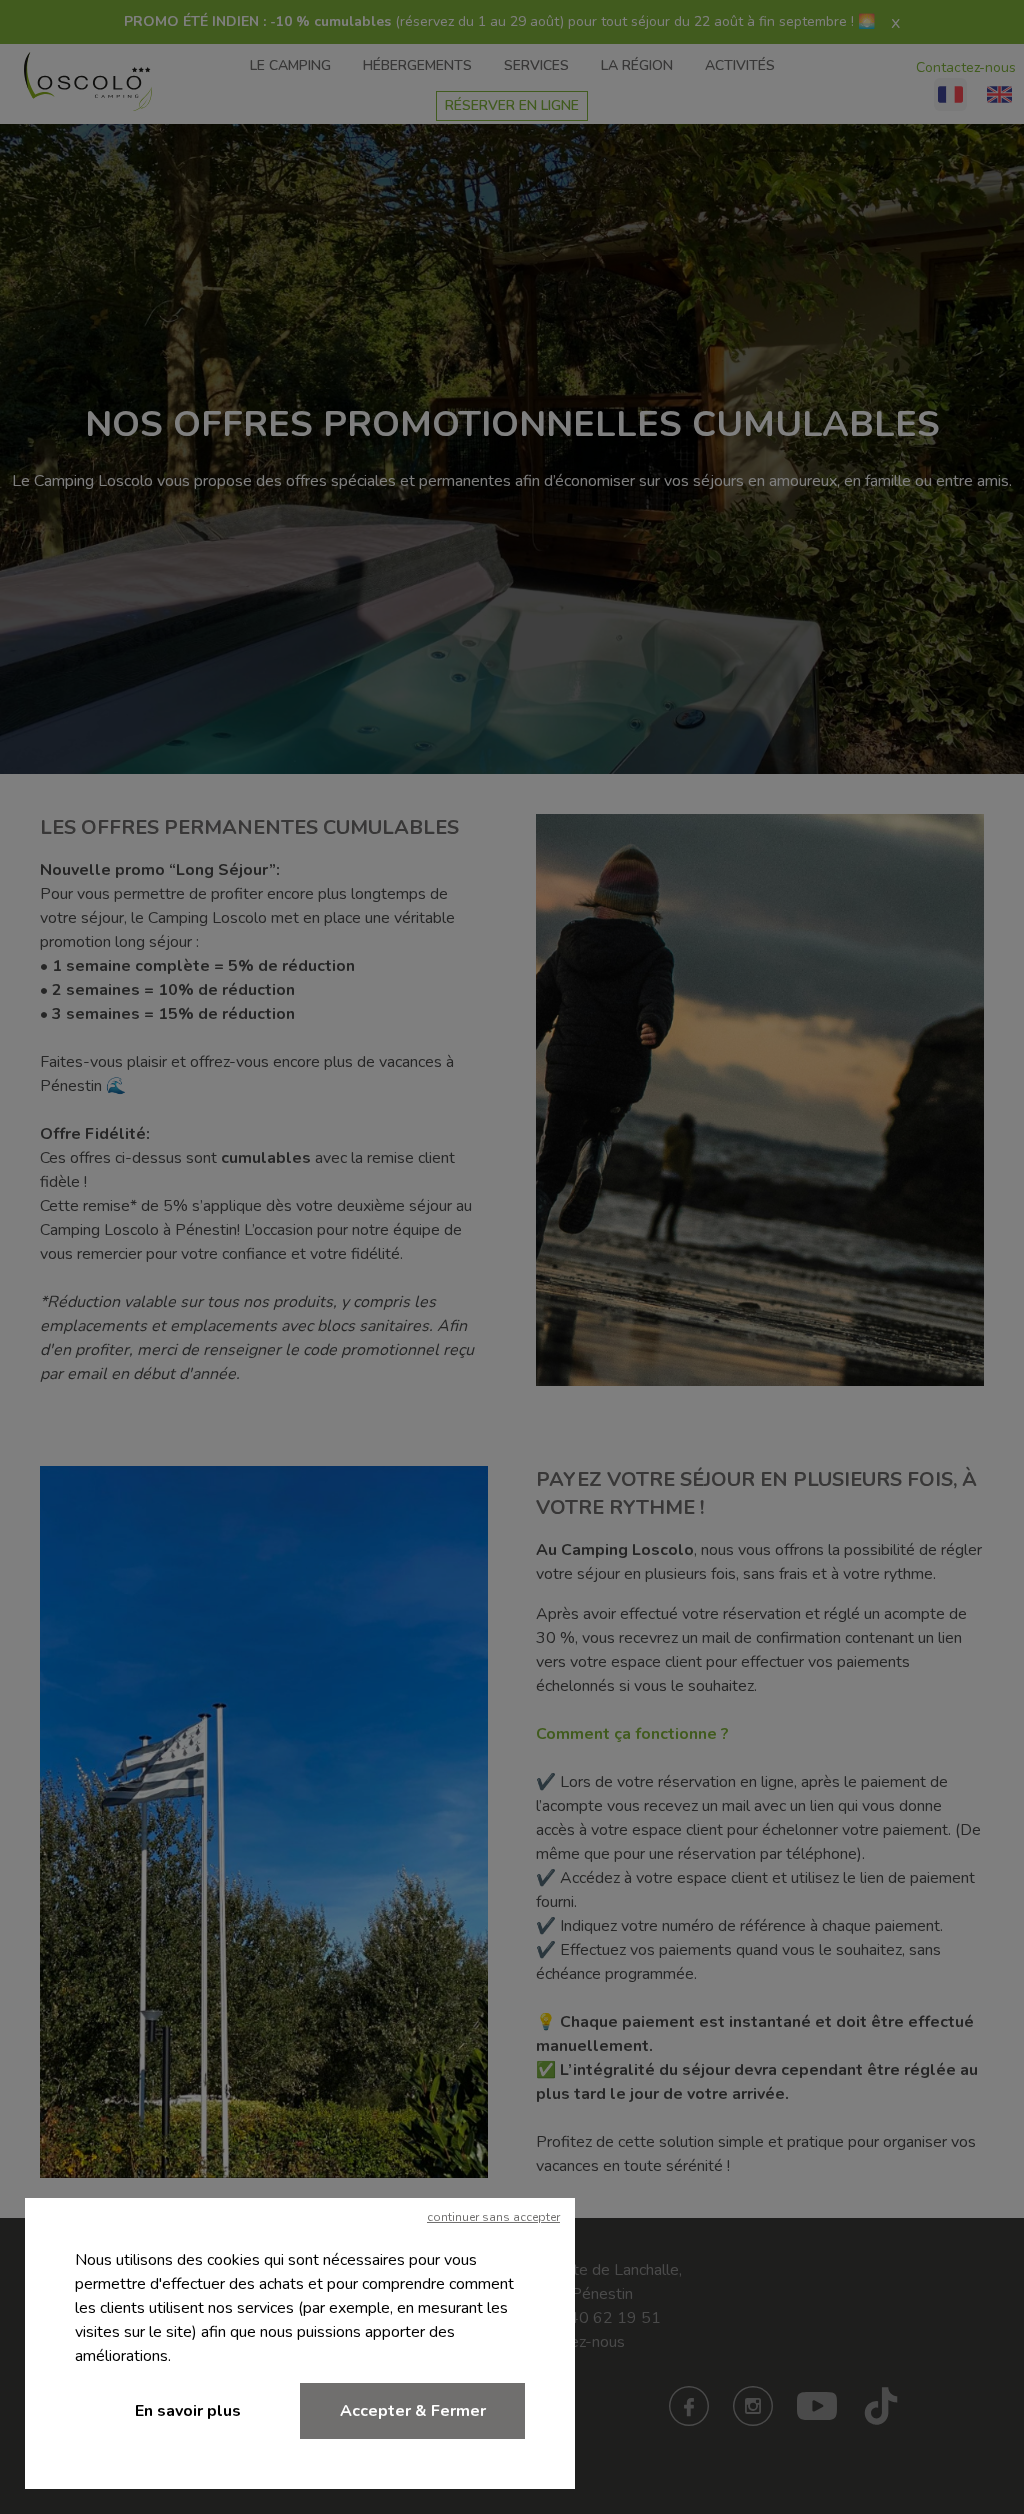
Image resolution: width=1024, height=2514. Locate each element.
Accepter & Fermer (413, 2411)
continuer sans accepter (493, 2217)
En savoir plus (188, 2411)
